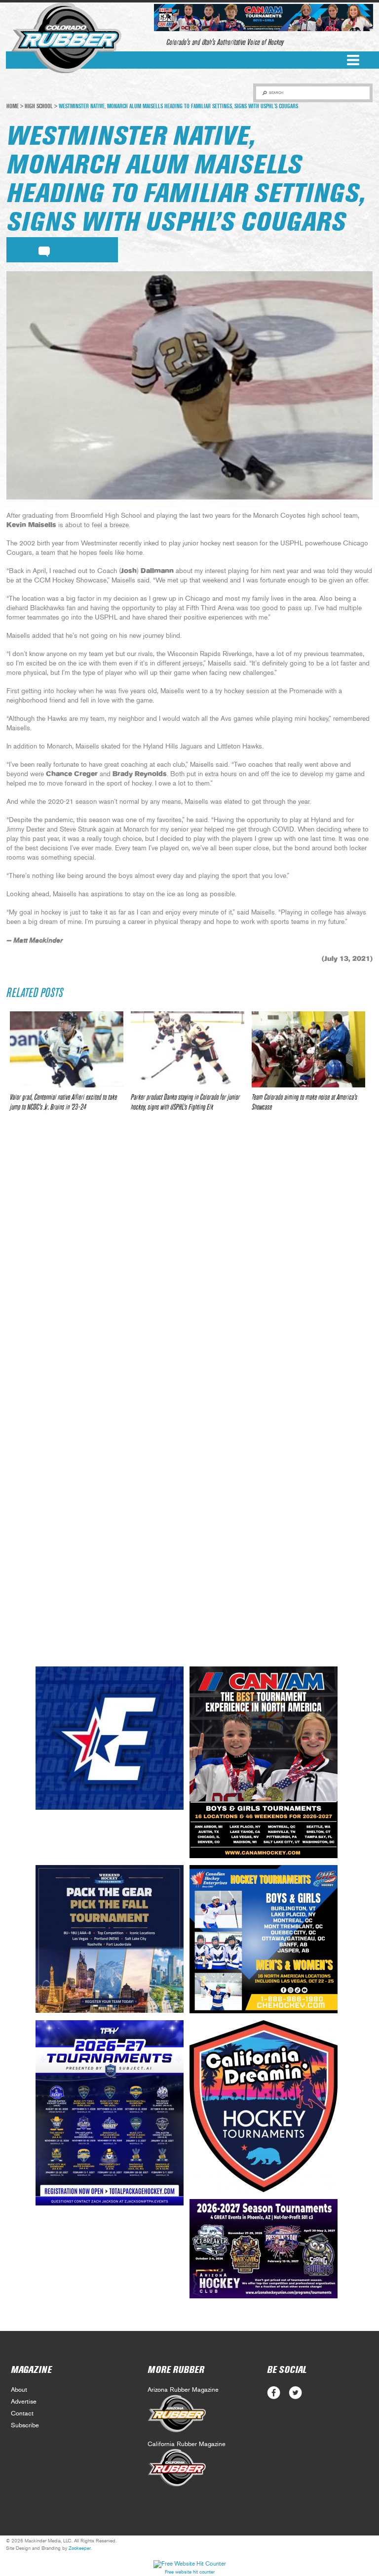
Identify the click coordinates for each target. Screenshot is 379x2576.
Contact (22, 2414)
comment (44, 250)
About (19, 2390)
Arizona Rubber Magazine (183, 2390)
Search (276, 93)
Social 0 (274, 2393)
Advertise (24, 2402)
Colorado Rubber (66, 38)
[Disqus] (189, 1266)
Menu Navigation (353, 60)
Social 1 (295, 2393)
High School (39, 106)
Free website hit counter (190, 2572)
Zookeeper (80, 2548)
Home (13, 106)
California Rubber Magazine (187, 2444)
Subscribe (25, 2426)
